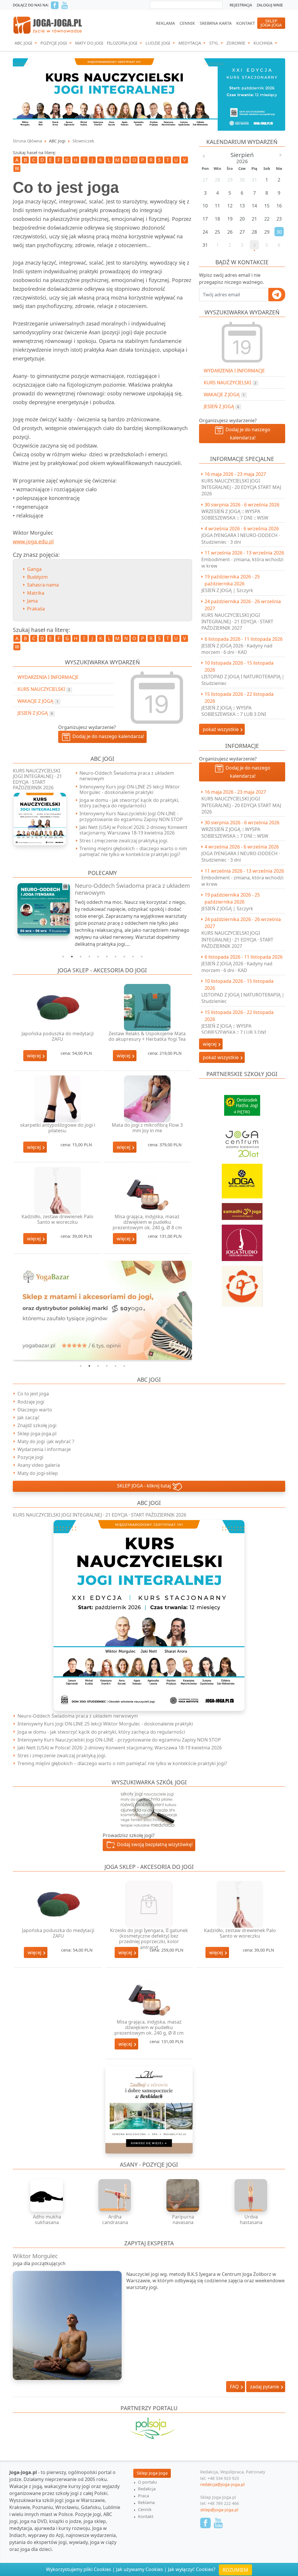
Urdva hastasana (251, 2220)
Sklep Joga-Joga (152, 2473)
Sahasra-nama (43, 585)
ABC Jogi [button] (24, 43)
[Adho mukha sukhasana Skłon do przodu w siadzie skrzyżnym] (47, 2195)
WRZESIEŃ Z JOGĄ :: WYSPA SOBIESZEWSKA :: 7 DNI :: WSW (235, 515)
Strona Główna (27, 141)
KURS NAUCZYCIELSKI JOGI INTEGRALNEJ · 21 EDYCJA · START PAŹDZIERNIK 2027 (237, 622)
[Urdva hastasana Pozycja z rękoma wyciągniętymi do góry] (251, 2195)
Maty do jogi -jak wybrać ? (46, 1441)
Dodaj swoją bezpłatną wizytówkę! (154, 1845)
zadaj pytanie (265, 2387)
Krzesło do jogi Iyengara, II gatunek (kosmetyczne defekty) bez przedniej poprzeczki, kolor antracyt (149, 1939)
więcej (34, 1056)
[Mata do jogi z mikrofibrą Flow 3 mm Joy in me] (147, 1099)
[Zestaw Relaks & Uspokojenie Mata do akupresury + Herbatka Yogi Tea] (147, 1007)
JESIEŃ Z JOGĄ (221, 406)
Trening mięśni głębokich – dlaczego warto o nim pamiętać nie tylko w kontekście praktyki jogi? (133, 851)
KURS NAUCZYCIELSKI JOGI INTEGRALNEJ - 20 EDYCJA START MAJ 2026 (241, 487)
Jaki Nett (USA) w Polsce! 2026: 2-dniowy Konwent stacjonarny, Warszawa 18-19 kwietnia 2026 (133, 830)
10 (142, 957)
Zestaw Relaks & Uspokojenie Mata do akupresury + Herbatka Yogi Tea (147, 1036)
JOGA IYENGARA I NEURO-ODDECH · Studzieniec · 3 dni (241, 538)
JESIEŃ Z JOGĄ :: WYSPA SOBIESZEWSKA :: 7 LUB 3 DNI (234, 711)
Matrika (36, 593)
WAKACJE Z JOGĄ (224, 395)
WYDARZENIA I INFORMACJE (234, 371)
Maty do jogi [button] (89, 43)
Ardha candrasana (115, 2220)
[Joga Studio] (242, 1240)
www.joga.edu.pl (33, 541)
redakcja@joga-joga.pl (222, 2484)
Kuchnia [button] (264, 43)
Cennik (187, 23)
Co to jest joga (33, 1394)
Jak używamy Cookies (140, 2569)
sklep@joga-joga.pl (219, 2510)
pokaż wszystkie (221, 729)
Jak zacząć (29, 1418)
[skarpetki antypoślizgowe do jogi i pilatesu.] (58, 1099)
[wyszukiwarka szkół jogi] (149, 1809)
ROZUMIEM (235, 2570)
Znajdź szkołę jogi (37, 1425)
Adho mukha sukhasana (47, 2220)
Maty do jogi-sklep (38, 1473)
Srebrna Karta (216, 23)
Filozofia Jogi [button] (123, 43)
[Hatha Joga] (242, 1103)
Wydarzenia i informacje (44, 1449)
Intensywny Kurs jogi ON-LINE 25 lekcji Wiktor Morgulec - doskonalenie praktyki (130, 789)
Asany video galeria (39, 1465)
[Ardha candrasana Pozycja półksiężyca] (115, 2195)
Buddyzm (37, 577)
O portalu (147, 2482)
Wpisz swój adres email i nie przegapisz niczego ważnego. (232, 279)
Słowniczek (83, 141)
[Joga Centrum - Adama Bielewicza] (242, 1140)
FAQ (235, 2387)
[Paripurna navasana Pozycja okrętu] (183, 2195)
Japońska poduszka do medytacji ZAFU (58, 1036)
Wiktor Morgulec (35, 2256)
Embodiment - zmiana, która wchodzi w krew (242, 563)
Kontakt (246, 23)
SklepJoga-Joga (271, 23)
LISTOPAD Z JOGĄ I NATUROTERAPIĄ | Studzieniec (243, 680)
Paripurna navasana (183, 2220)
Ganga (34, 569)
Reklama (165, 23)
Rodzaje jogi (31, 1402)
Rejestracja (241, 5)
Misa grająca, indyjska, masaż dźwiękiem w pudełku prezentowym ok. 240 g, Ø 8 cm (147, 1222)
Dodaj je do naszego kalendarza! (247, 434)
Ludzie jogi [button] (158, 43)
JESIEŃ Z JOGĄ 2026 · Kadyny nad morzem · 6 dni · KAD (237, 649)
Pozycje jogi (30, 1457)
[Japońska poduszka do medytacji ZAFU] (58, 1007)
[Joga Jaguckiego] (242, 1283)
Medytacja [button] (190, 43)
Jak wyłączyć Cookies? (192, 2569)
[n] (149, 94)
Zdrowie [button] (236, 43)
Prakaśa (36, 609)
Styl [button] (214, 43)
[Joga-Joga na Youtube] (65, 5)
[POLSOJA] (149, 2428)
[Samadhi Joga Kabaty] (242, 1209)
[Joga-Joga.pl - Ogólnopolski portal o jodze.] (48, 25)
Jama (32, 601)
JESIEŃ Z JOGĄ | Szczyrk (227, 590)
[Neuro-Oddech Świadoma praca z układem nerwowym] (40, 909)
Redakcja (147, 2489)
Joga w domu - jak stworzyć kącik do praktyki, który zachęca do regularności (129, 803)
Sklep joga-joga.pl (37, 1434)
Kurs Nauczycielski (230, 383)
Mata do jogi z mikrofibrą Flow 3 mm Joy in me (147, 1128)
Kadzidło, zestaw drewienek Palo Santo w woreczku (57, 1219)
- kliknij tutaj (144, 1486)
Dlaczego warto (35, 1410)
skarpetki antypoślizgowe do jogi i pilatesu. (58, 1128)
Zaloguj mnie (270, 5)
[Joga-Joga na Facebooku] (55, 5)
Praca (143, 2496)
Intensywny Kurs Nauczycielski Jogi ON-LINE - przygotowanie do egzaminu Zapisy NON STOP (131, 816)
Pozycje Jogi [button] (54, 43)
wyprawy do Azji (46, 2535)
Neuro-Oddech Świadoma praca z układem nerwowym (127, 776)
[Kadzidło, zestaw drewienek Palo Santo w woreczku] (58, 1190)
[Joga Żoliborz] (242, 1178)
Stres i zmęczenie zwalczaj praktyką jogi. (124, 841)
